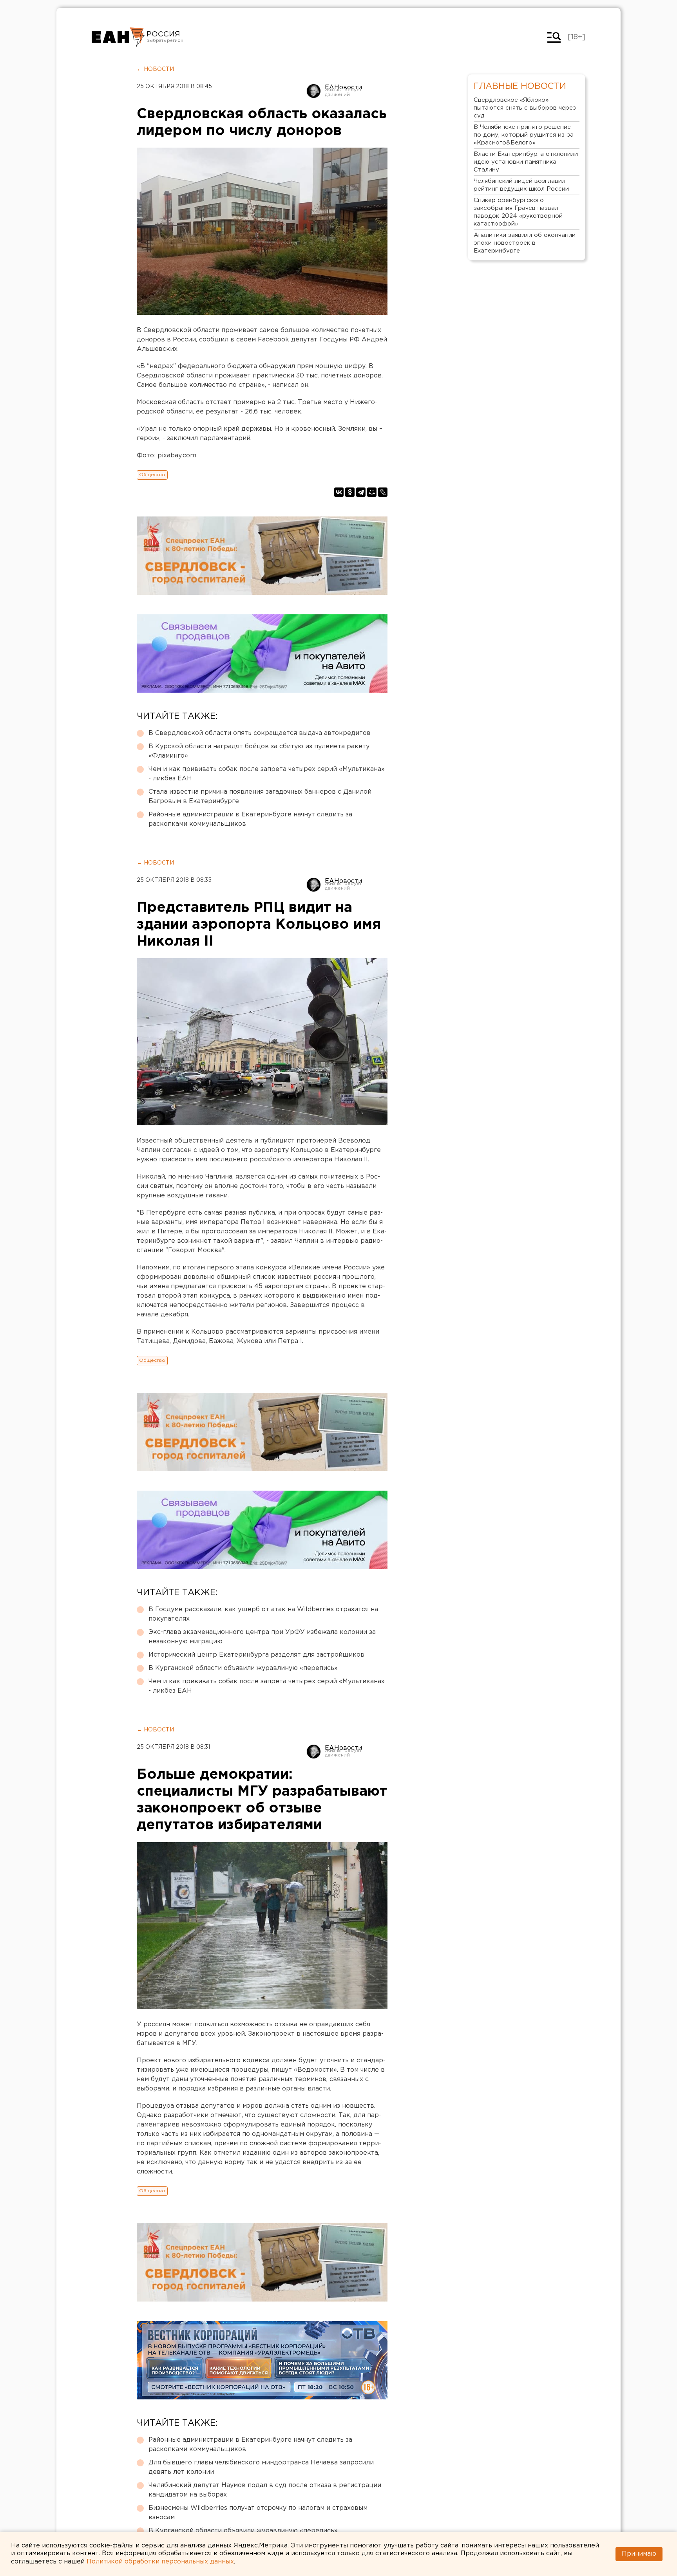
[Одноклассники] (350, 492)
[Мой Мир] (372, 492)
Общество (152, 475)
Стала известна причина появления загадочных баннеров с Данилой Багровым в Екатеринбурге (260, 797)
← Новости (155, 69)
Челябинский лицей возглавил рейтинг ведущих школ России (521, 185)
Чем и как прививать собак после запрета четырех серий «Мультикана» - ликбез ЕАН (267, 774)
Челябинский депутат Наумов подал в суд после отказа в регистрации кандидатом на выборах (265, 2490)
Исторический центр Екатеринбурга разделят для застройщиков (256, 1655)
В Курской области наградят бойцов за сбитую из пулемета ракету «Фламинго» (259, 751)
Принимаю (639, 2554)
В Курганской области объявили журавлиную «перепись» (243, 1668)
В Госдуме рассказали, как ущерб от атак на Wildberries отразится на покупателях (263, 1614)
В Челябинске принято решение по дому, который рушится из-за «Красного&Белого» (524, 135)
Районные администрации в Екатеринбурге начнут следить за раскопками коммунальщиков (250, 819)
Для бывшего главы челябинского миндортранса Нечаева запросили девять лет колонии (261, 2467)
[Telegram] (361, 492)
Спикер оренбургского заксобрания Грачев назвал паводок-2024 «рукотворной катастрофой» (518, 212)
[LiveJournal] (383, 492)
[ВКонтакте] (339, 492)
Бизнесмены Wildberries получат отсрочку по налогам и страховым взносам (258, 2513)
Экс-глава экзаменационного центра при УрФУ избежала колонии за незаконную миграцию (262, 1637)
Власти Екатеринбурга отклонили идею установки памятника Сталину (526, 162)
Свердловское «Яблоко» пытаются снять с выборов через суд (525, 108)
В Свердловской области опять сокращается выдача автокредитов (260, 733)
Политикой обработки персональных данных (160, 2562)
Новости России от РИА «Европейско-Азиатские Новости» (118, 37)
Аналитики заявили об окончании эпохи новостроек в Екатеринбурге (525, 243)
